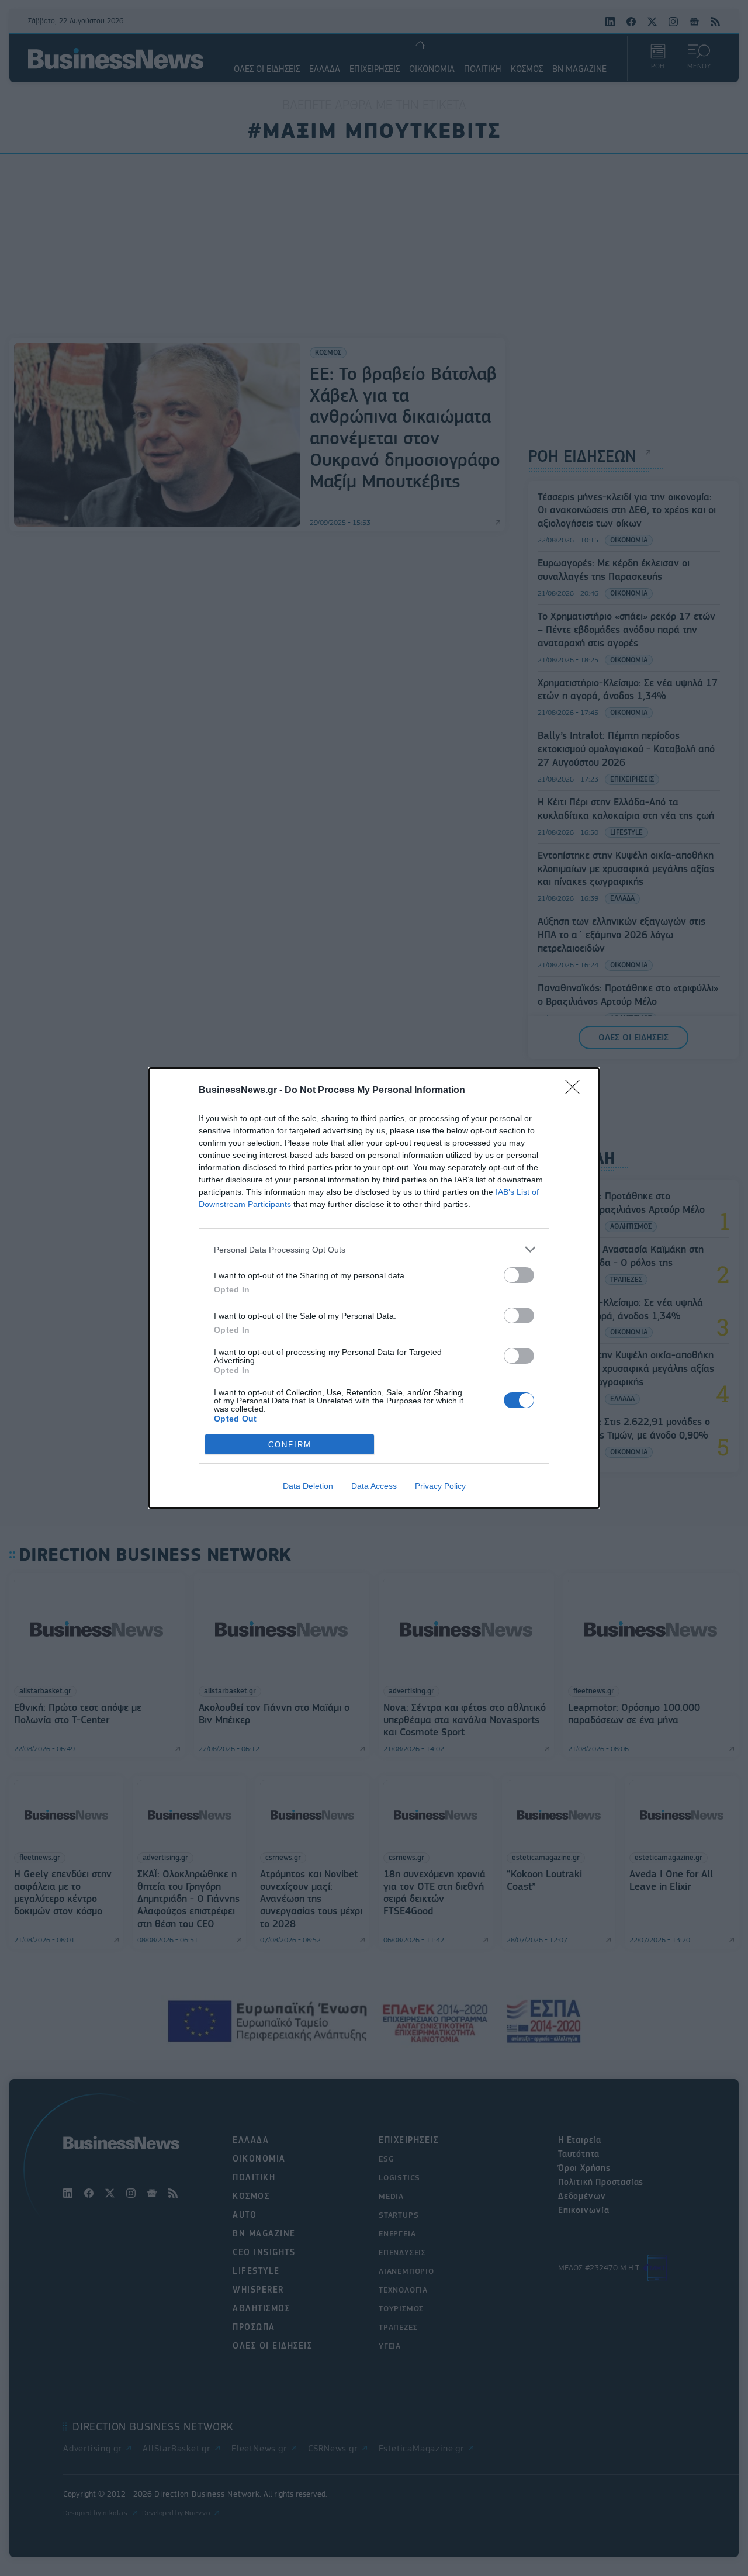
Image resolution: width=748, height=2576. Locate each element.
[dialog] (374, 1288)
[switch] (519, 1275)
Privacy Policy (440, 1486)
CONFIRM (290, 1445)
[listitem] (374, 1249)
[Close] (576, 1091)
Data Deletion (308, 1486)
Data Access (374, 1486)
